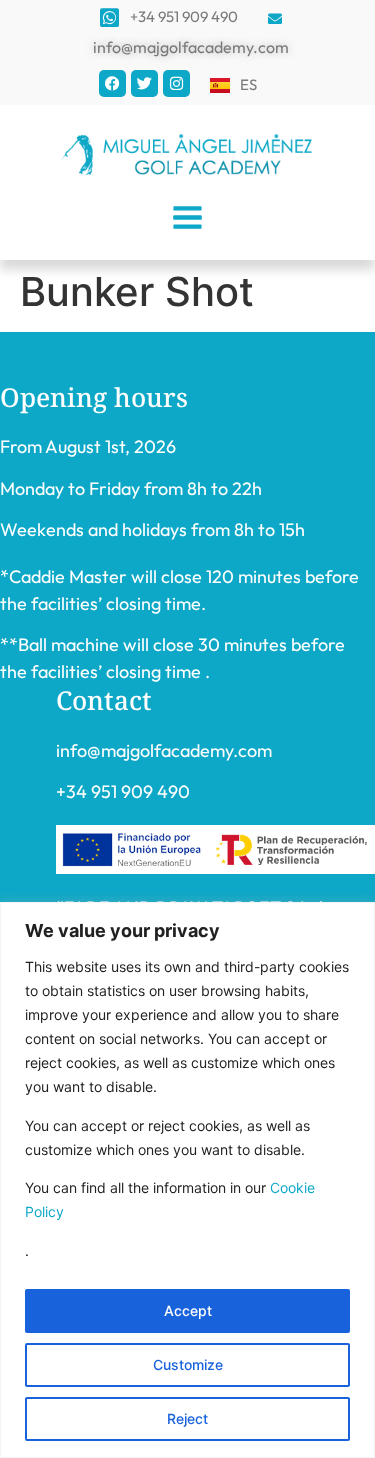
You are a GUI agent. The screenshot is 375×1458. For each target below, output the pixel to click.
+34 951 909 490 (123, 791)
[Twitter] (144, 83)
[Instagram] (176, 83)
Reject (187, 1418)
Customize (188, 1364)
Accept (188, 1310)
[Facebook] (112, 83)
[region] (187, 1180)
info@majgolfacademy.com (164, 750)
